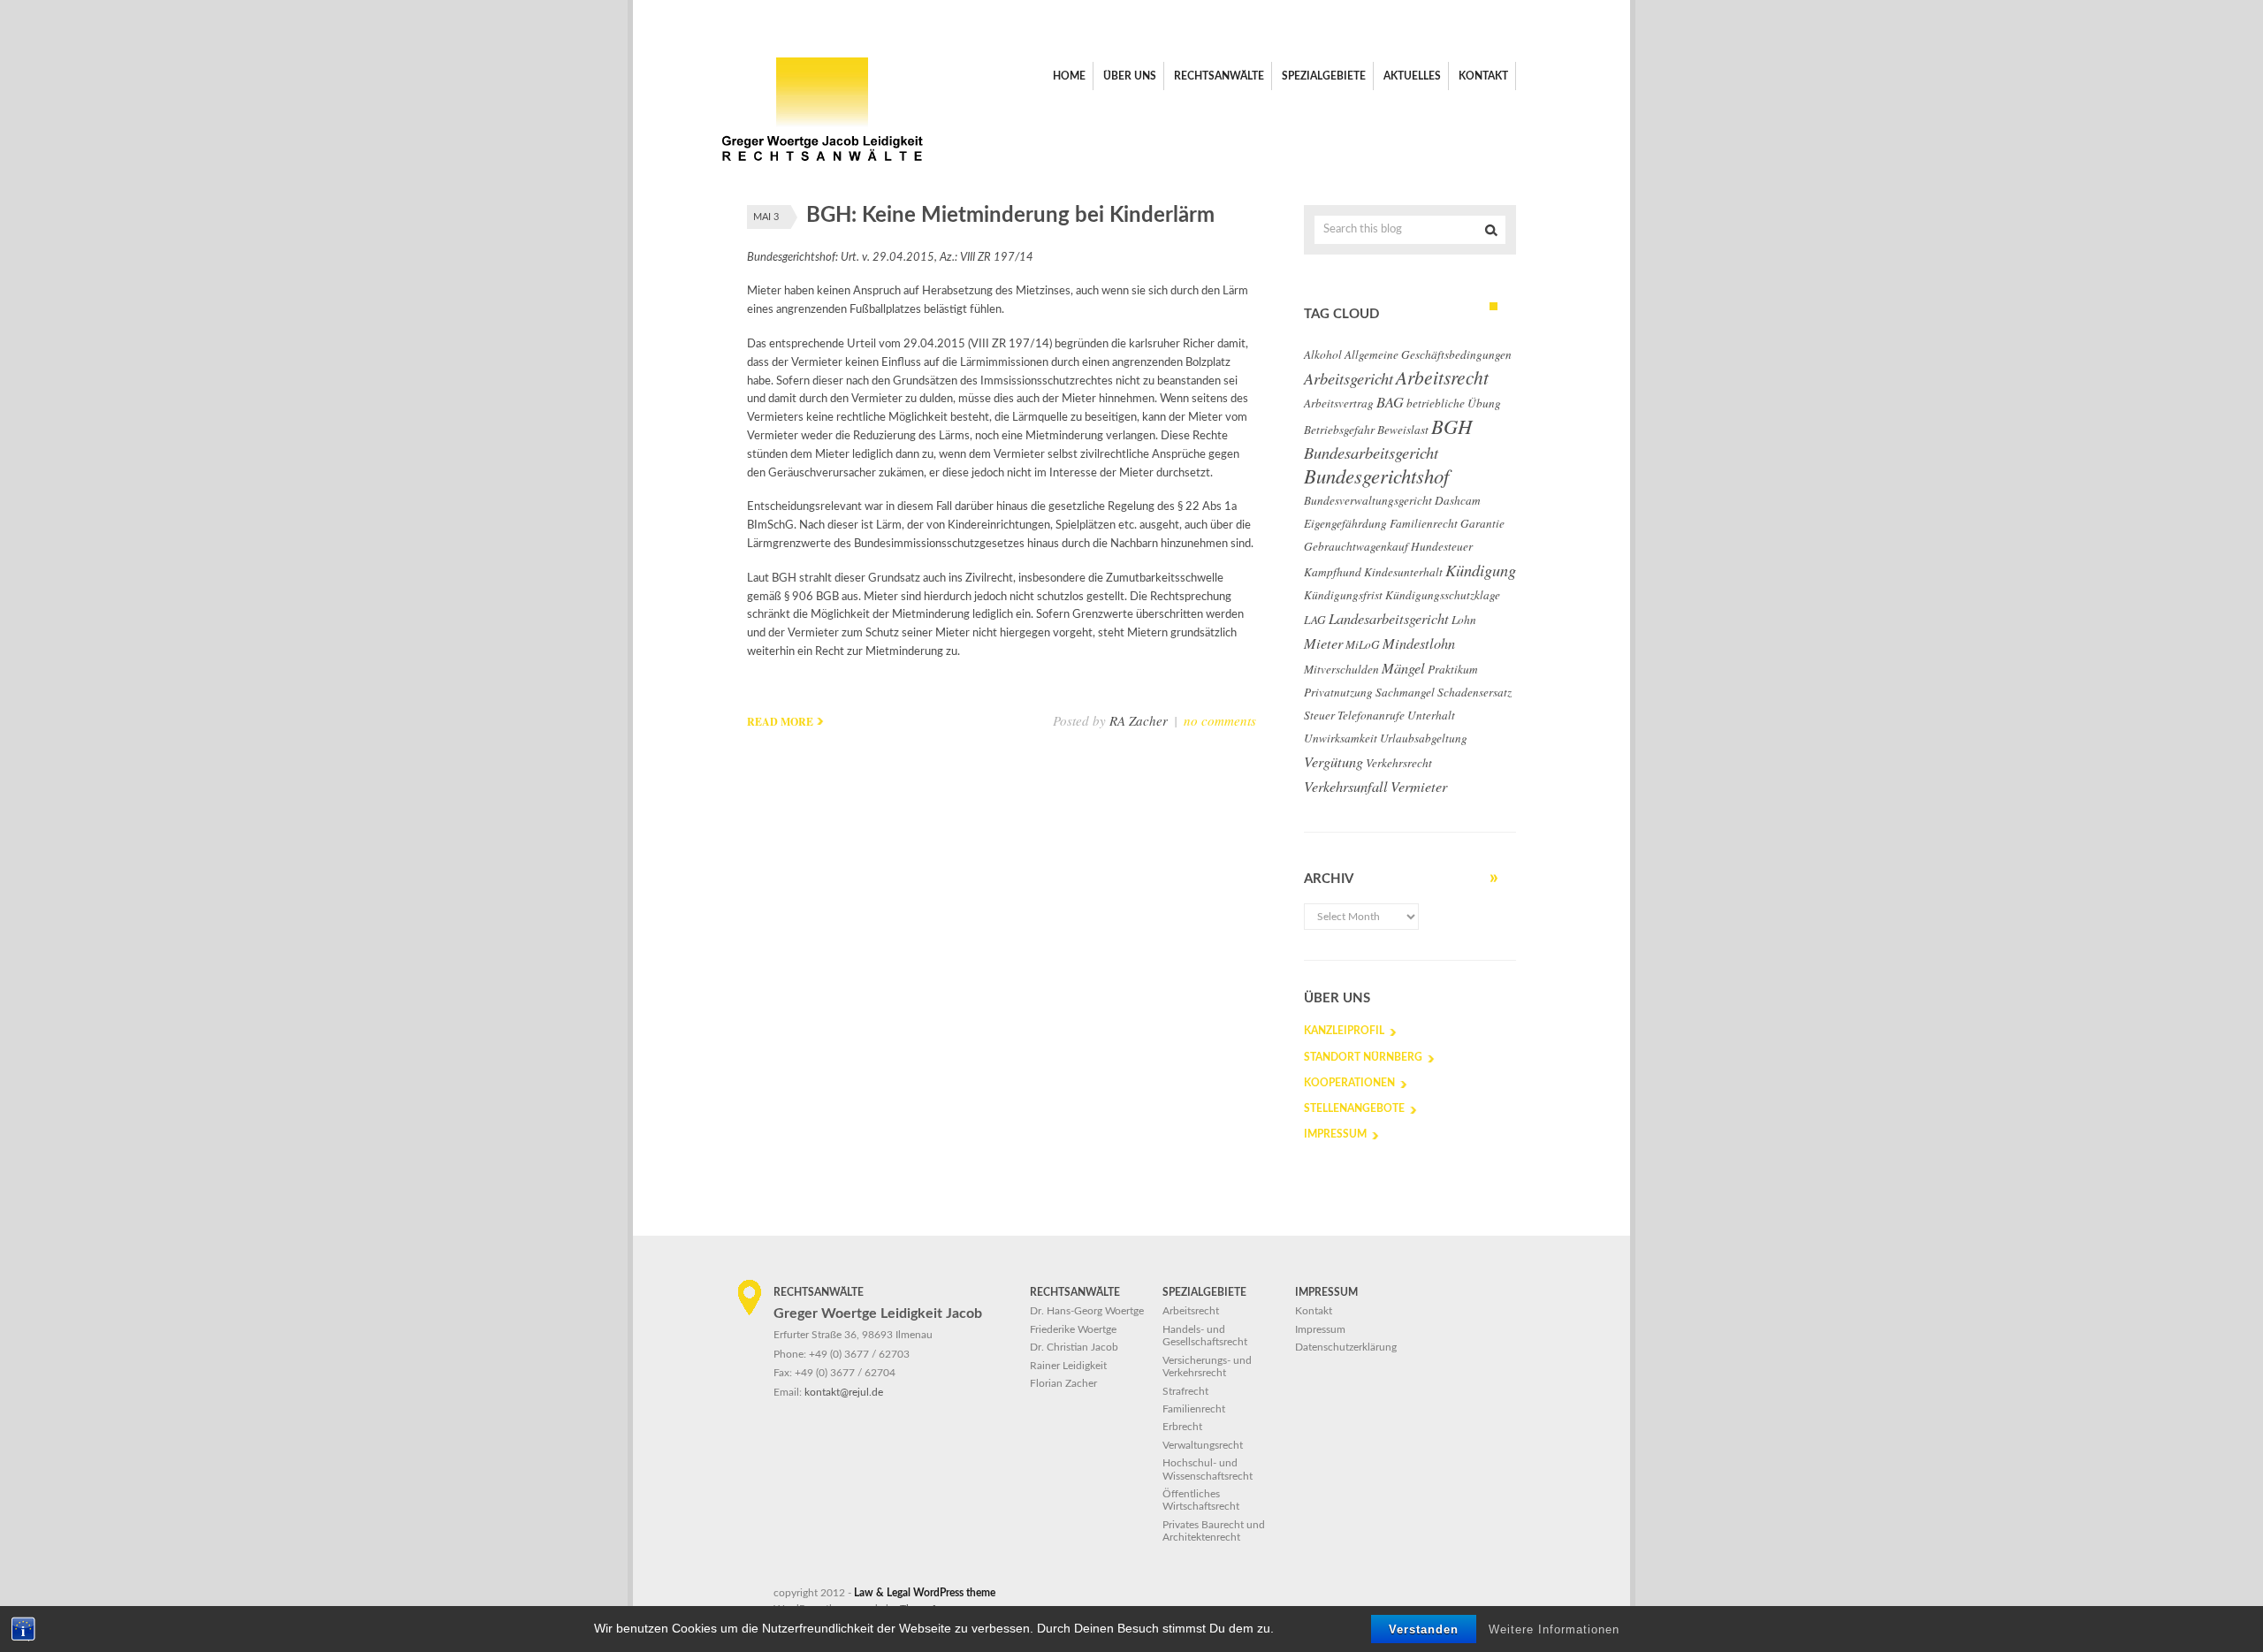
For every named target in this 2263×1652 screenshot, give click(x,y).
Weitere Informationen (1554, 1629)
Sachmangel (1405, 692)
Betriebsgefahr (1339, 430)
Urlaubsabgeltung (1424, 738)
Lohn (1464, 620)
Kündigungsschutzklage (1443, 595)
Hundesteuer (1442, 546)
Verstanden (1424, 1629)
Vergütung (1333, 761)
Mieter (1323, 643)
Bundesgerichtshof (1376, 476)
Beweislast (1403, 430)
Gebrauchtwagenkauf (1356, 546)
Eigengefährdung (1345, 523)
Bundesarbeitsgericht (1371, 453)
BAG (1390, 401)
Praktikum (1453, 669)
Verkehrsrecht (1399, 763)
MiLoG (1363, 644)
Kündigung (1481, 570)
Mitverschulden (1341, 669)
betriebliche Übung (1454, 403)
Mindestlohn (1419, 643)
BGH (1452, 426)
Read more (780, 722)
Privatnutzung (1338, 692)
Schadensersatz (1474, 692)
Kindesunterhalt (1403, 572)
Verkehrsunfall (1346, 786)
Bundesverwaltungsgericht (1368, 500)
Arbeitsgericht (1349, 378)
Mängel (1403, 667)
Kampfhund (1333, 572)
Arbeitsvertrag (1339, 403)
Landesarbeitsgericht (1389, 618)
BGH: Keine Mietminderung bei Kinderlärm (1010, 216)
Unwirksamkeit (1341, 738)
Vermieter (1419, 786)
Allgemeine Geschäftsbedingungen (1428, 354)
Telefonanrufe (1371, 715)
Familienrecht (1424, 523)
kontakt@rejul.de (844, 1392)
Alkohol (1323, 354)
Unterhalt (1431, 715)
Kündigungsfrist (1343, 595)
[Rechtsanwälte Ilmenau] (822, 168)
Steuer (1319, 715)
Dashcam (1458, 500)
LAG (1315, 620)
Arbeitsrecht (1442, 377)
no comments (1220, 720)
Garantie (1482, 523)
